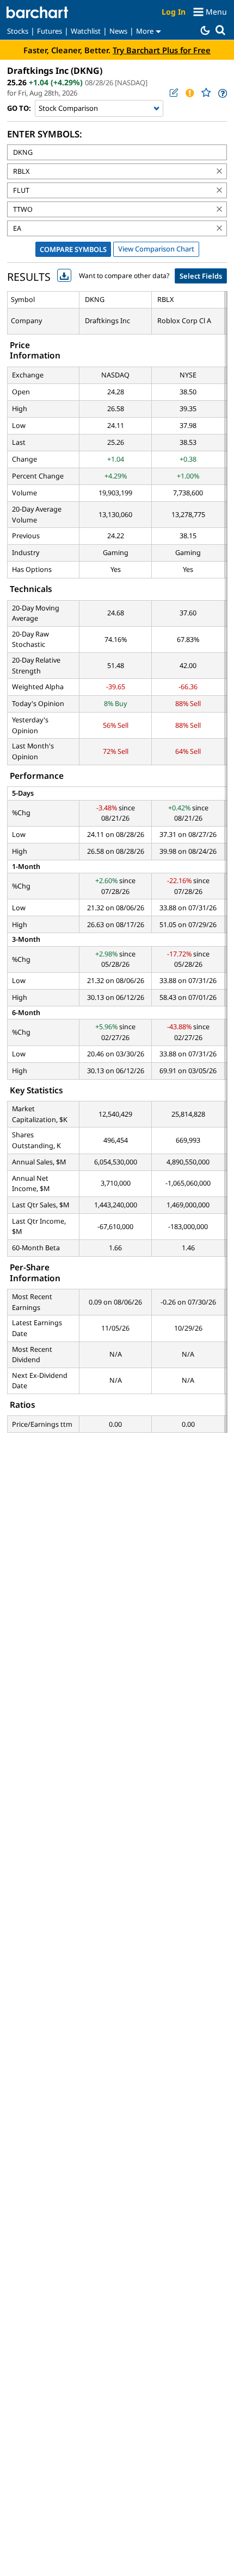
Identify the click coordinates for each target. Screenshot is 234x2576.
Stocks (18, 31)
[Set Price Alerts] (189, 93)
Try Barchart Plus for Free (162, 50)
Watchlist (86, 31)
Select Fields (201, 276)
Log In (174, 12)
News (118, 31)
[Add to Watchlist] (206, 93)
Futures (50, 31)
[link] (222, 93)
